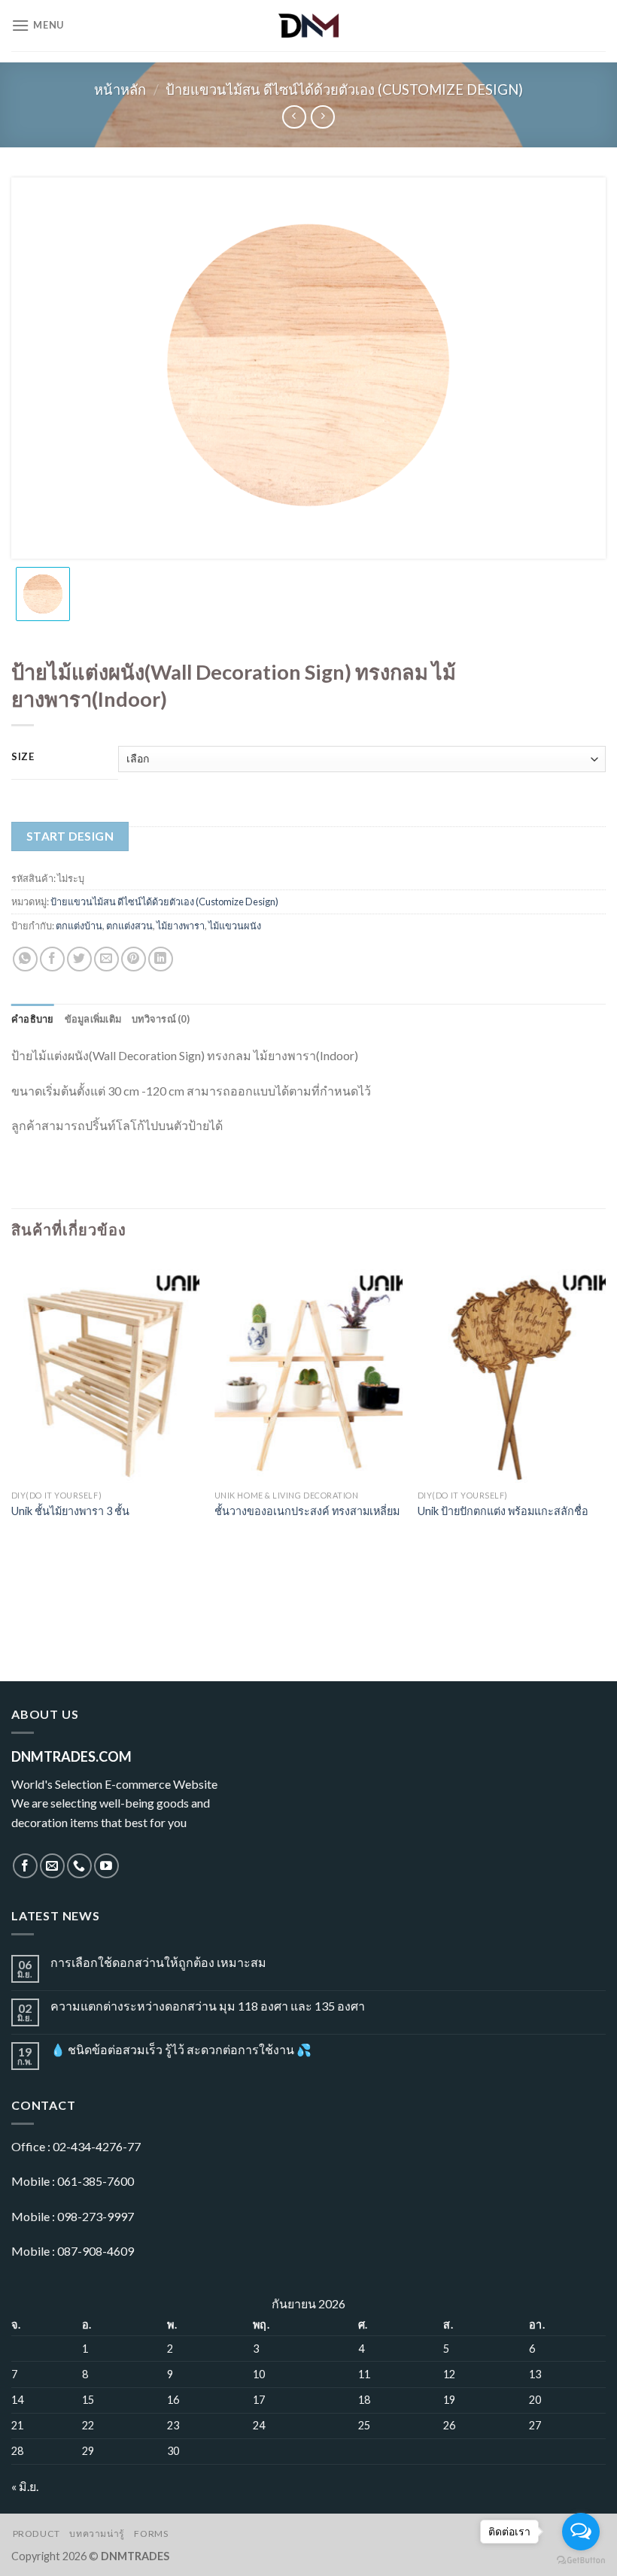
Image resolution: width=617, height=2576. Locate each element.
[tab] (33, 1019)
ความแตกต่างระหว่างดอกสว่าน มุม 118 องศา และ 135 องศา (208, 2006)
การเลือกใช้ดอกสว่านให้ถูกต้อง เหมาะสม (158, 1962)
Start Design (70, 836)
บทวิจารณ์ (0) (161, 1019)
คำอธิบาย (33, 1019)
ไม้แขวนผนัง (235, 926)
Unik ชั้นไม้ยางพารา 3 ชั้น (70, 1511)
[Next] (605, 1441)
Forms (151, 2534)
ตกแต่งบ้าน (79, 926)
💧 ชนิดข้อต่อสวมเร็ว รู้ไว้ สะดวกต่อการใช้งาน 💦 (181, 2049)
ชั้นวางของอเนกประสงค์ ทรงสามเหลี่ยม (307, 1511)
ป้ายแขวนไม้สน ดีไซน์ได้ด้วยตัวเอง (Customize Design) (344, 89)
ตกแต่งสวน (129, 926)
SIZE (23, 757)
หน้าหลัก (120, 89)
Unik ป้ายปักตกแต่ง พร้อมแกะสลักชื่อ (503, 1511)
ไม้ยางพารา (181, 926)
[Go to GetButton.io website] (581, 2561)
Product (36, 2534)
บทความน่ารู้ (97, 2534)
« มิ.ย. (25, 2486)
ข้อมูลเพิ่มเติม (93, 1019)
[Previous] (12, 1441)
